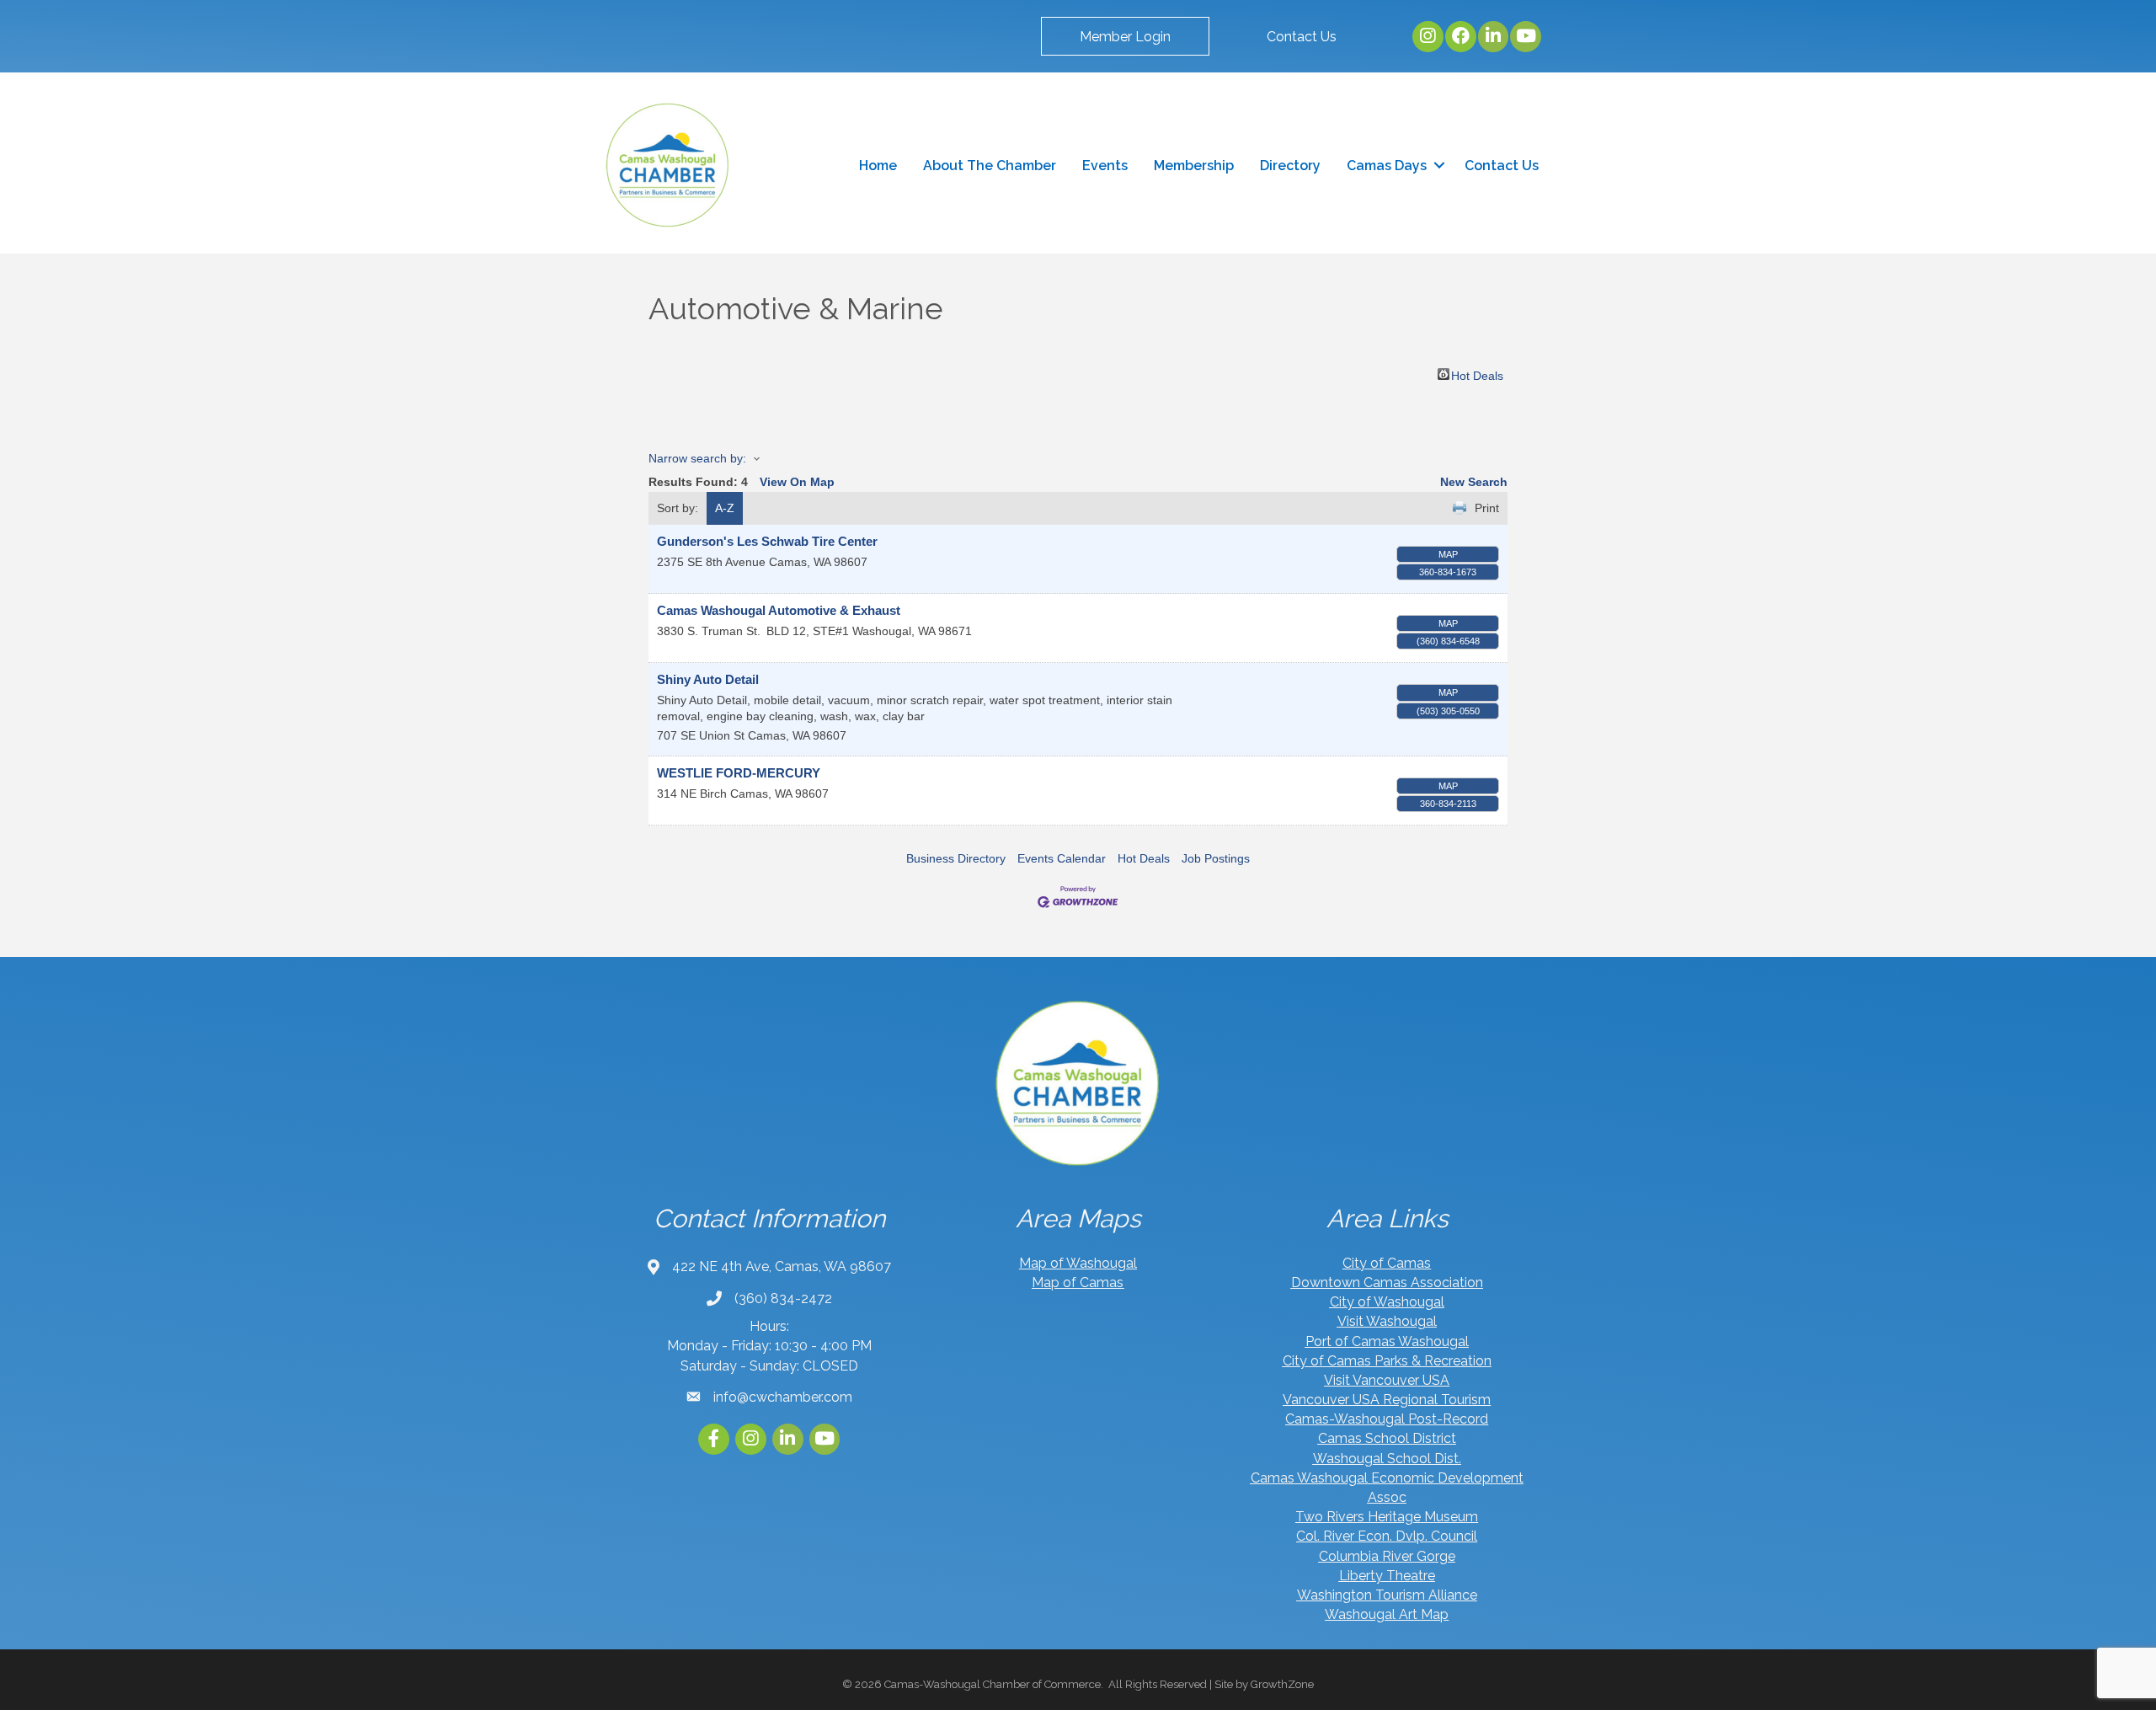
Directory (1290, 166)
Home (878, 166)
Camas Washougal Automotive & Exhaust (779, 610)
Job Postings (1216, 858)
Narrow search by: (697, 458)
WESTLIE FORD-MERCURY (739, 773)
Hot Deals (1477, 374)
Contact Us (1502, 166)
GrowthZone (1282, 1684)
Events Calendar (1062, 858)
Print (1487, 508)
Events (1105, 166)
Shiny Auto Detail (708, 679)
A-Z (725, 508)
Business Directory (956, 858)
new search (1474, 482)
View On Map (797, 482)
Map (1448, 554)
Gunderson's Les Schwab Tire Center (767, 541)
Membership (1194, 166)
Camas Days (1387, 166)
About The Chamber (990, 166)
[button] (1125, 36)
